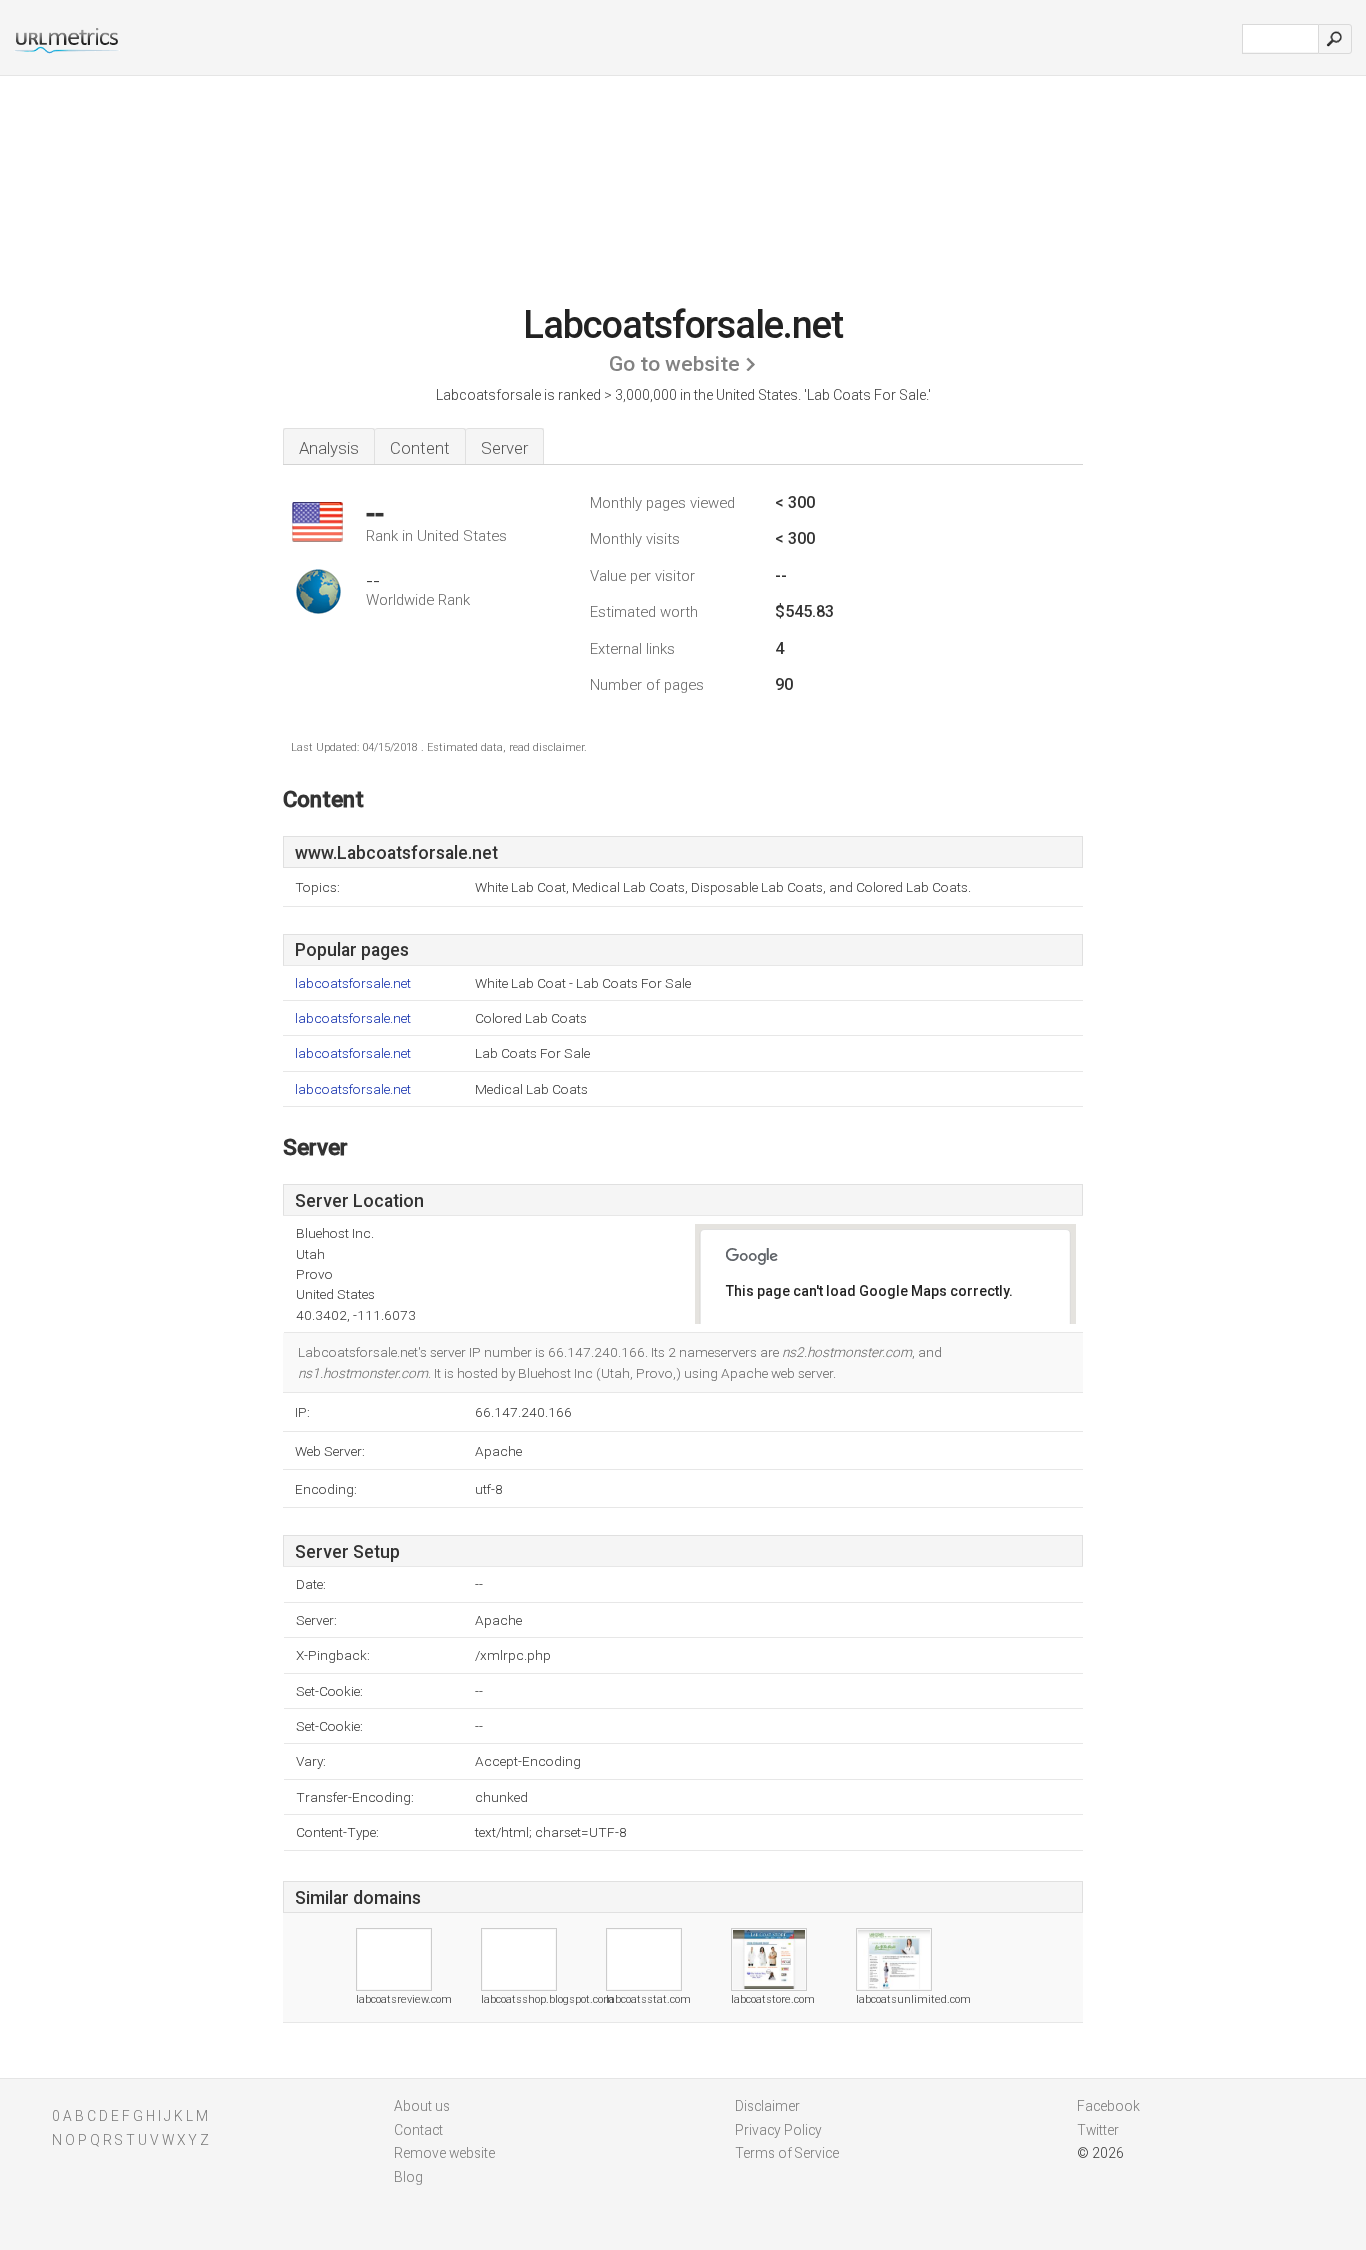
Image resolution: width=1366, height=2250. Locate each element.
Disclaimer (767, 2106)
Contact (418, 2130)
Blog (408, 2177)
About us (422, 2106)
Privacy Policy (778, 2130)
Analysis (329, 448)
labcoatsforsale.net (353, 983)
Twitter (1098, 2130)
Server (504, 448)
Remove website (444, 2153)
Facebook (1108, 2106)
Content (420, 448)
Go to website (674, 364)
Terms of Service (787, 2153)
